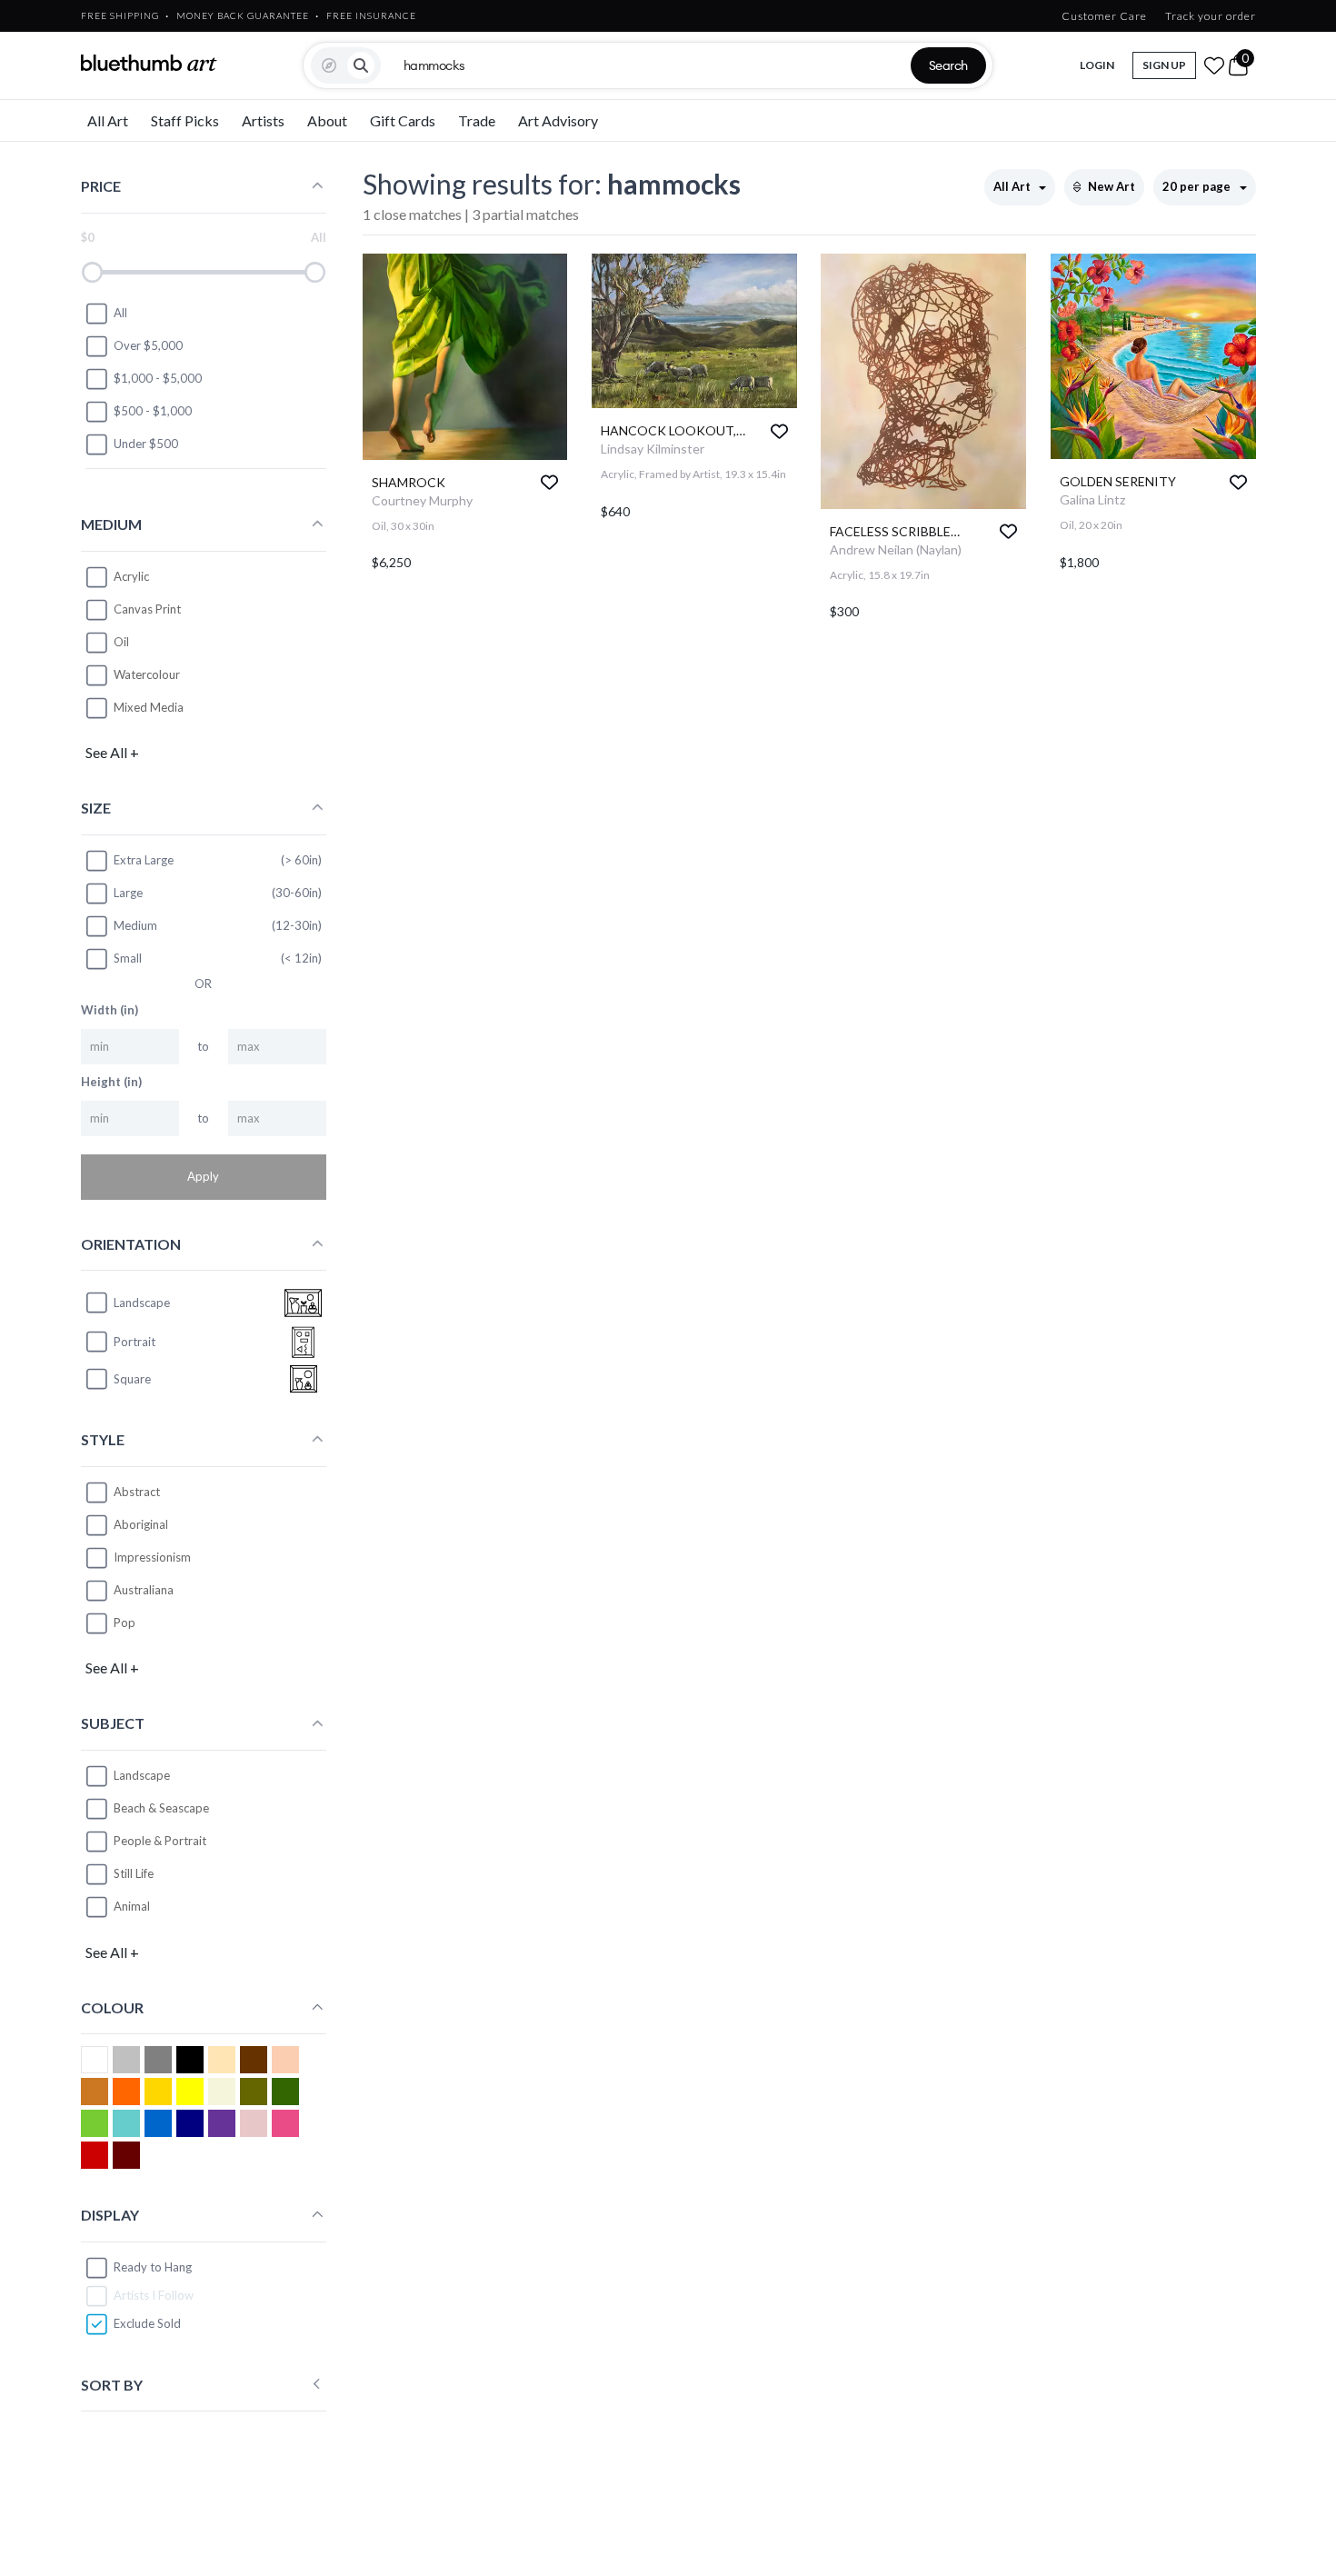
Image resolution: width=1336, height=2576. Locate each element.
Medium (135, 925)
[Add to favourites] (549, 482)
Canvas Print (147, 609)
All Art (108, 120)
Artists (263, 120)
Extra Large (144, 860)
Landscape (142, 1775)
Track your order (1211, 16)
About (327, 120)
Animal (132, 1906)
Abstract (137, 1492)
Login (1097, 65)
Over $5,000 (148, 345)
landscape (142, 1303)
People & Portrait (160, 1841)
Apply (203, 1176)
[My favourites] (1214, 65)
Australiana (144, 1590)
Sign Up (1164, 65)
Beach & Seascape (161, 1808)
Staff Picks (185, 120)
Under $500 (146, 444)
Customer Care (1104, 16)
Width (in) (110, 1010)
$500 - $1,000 (153, 411)
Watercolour (147, 674)
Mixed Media (149, 707)
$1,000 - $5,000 (158, 378)
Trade (477, 120)
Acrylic (131, 576)
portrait (135, 1342)
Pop (125, 1622)
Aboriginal (141, 1524)
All (120, 313)
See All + (112, 752)
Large (128, 893)
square (132, 1379)
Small (128, 958)
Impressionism (152, 1557)
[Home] (149, 63)
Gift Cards (403, 120)
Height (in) (111, 1082)
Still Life (134, 1873)
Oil (121, 642)
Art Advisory (558, 120)
